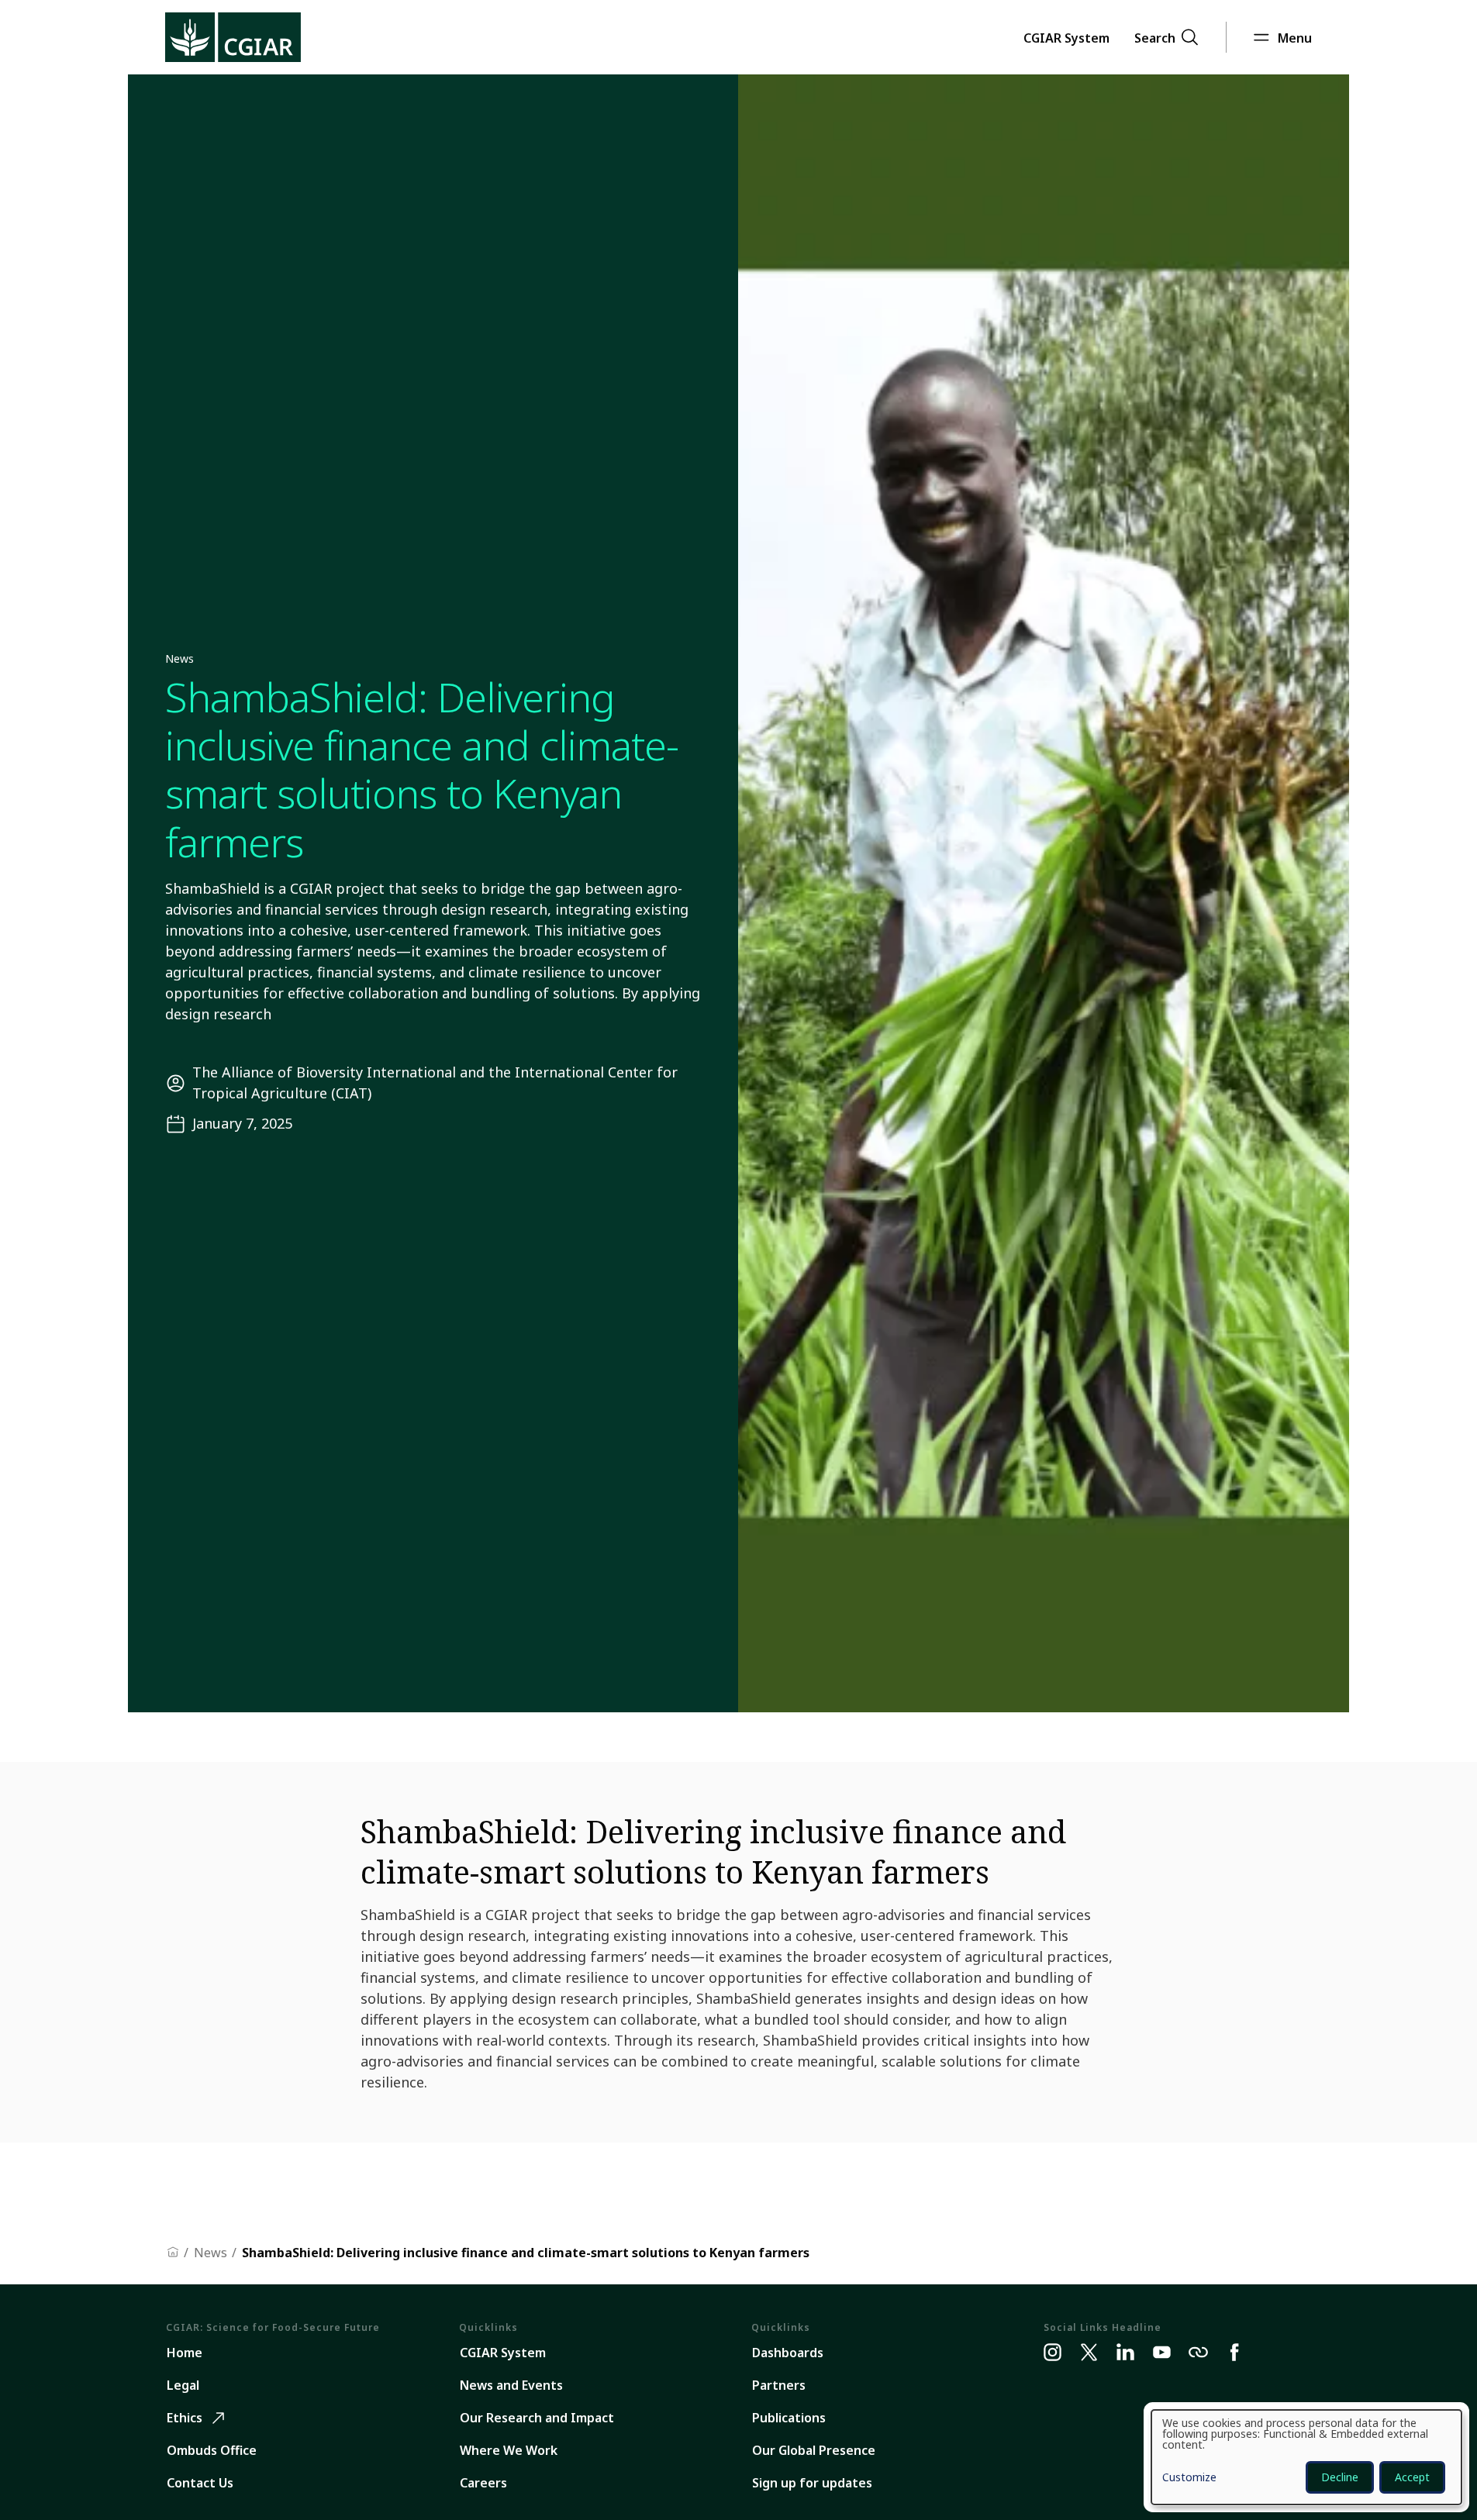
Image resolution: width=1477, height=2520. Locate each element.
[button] (1066, 37)
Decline (1340, 2477)
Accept (1412, 2477)
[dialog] (1306, 2457)
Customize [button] (1189, 2478)
